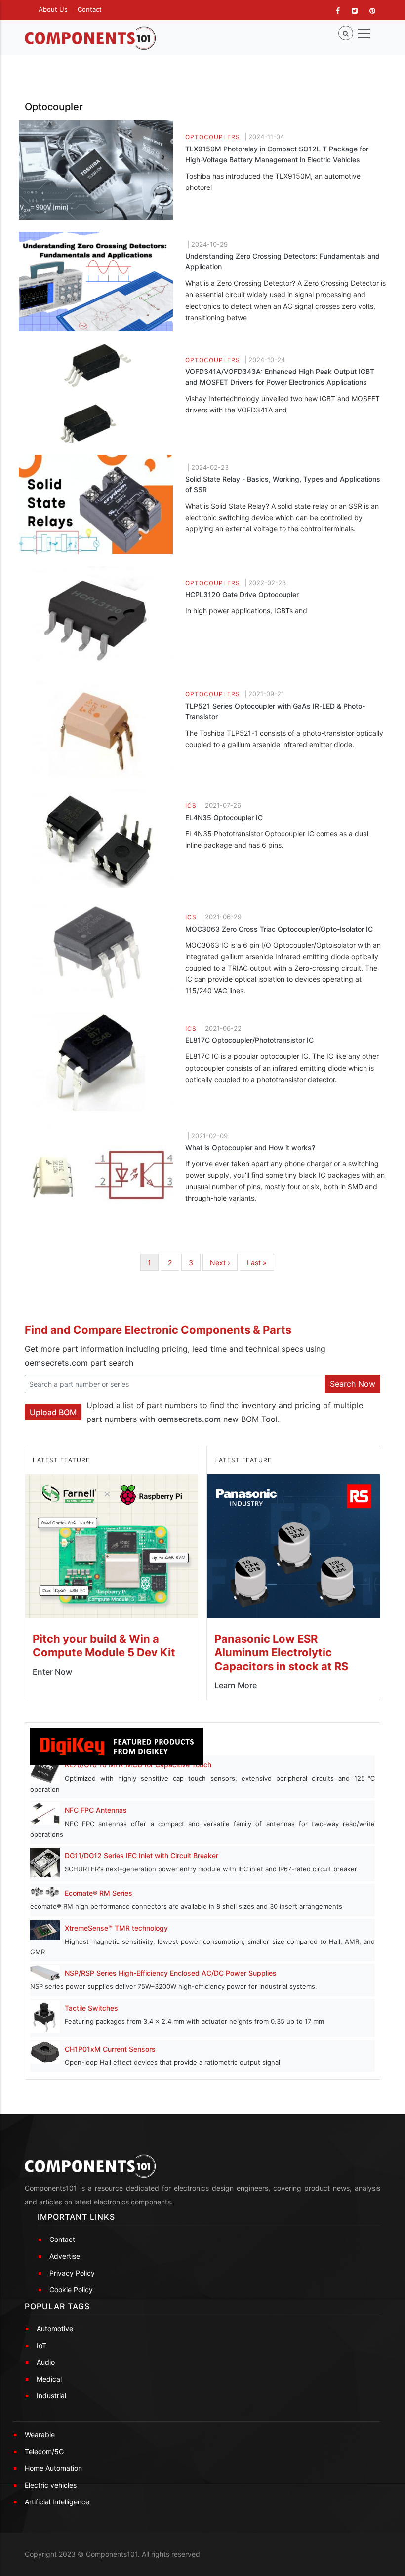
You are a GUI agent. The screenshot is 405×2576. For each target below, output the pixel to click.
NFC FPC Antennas (96, 1810)
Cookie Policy (71, 2290)
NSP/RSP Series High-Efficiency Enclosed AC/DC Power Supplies (171, 1973)
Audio (46, 2362)
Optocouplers (213, 137)
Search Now (353, 1384)
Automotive (55, 2329)
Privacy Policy (72, 2273)
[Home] (90, 38)
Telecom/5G (44, 2451)
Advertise (65, 2256)
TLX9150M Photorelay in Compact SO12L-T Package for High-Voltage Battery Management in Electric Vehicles (277, 154)
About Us (53, 9)
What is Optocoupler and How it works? (250, 1147)
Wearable (40, 2435)
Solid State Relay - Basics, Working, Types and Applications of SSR (283, 484)
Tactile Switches (91, 2008)
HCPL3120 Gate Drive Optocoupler (242, 594)
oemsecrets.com (56, 1363)
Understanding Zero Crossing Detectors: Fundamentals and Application (283, 261)
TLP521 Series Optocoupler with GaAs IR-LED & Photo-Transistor (275, 711)
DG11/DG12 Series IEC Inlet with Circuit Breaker (142, 1855)
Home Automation (53, 2468)
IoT (41, 2345)
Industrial (51, 2396)
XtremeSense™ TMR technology (116, 1928)
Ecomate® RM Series (99, 1893)
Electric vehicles (51, 2485)
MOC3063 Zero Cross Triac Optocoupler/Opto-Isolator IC (279, 929)
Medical (49, 2379)
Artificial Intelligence (57, 2502)
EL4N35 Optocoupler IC (224, 817)
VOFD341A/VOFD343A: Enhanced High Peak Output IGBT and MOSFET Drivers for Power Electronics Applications (280, 377)
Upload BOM (53, 1412)
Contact (90, 9)
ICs (191, 805)
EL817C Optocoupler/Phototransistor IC (249, 1040)
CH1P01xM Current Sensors (110, 2049)
